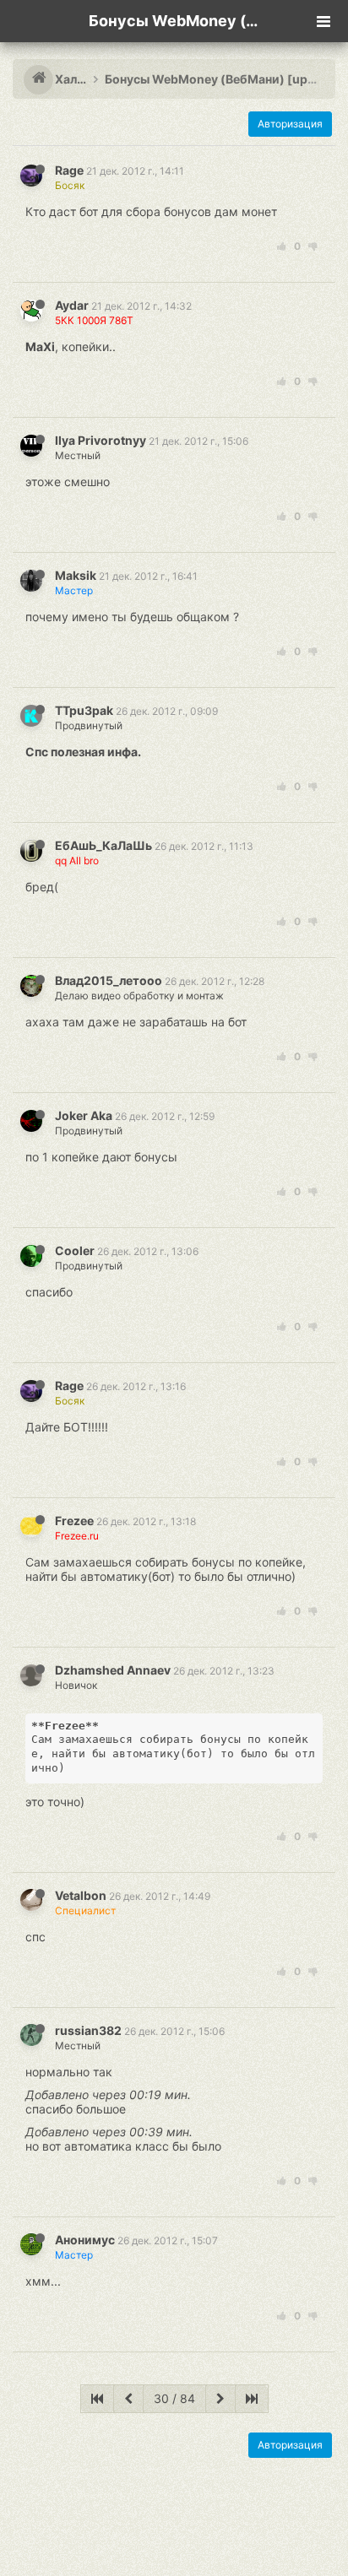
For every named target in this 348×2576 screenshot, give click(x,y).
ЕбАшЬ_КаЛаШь (103, 845)
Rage (69, 170)
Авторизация (290, 124)
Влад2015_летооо (109, 980)
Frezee (74, 1521)
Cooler (75, 1250)
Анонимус (85, 2240)
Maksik (76, 575)
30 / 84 (174, 2398)
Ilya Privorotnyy (101, 440)
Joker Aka (84, 1115)
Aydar (72, 305)
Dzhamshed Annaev (113, 1670)
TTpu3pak (84, 710)
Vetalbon (81, 1895)
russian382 (88, 2030)
